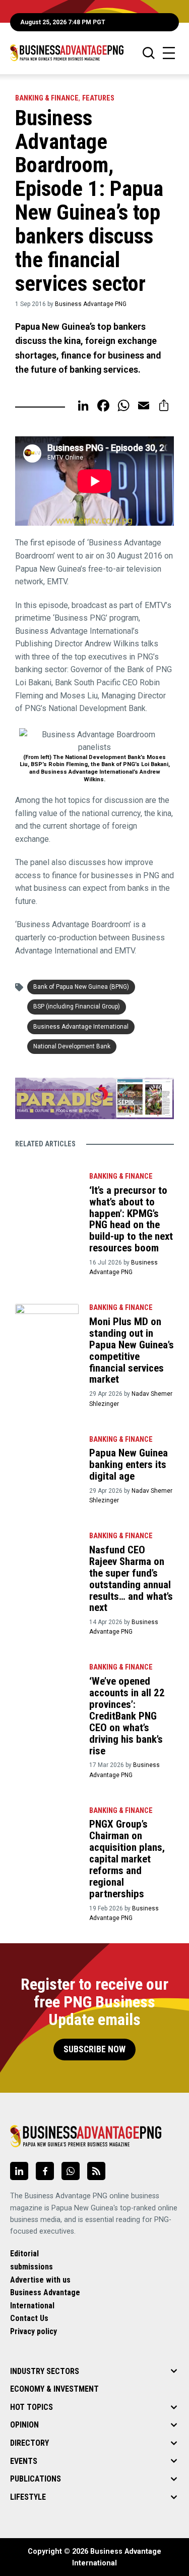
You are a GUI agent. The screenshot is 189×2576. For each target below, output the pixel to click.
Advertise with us (40, 2280)
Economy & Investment (54, 2389)
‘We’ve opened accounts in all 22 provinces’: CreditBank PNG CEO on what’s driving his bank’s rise (127, 1716)
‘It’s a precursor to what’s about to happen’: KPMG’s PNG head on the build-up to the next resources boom (131, 1219)
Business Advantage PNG (91, 304)
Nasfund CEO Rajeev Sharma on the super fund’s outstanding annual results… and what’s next (131, 1579)
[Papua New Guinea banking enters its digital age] (47, 1452)
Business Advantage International (81, 1027)
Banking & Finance (47, 98)
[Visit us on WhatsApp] (71, 2171)
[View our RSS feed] (96, 2171)
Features (98, 98)
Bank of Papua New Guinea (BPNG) (81, 987)
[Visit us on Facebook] (45, 2171)
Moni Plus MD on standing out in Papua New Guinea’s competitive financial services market (132, 1350)
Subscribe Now (94, 2049)
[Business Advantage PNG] (67, 53)
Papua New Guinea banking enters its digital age (129, 1464)
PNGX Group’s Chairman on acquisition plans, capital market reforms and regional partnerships (127, 1859)
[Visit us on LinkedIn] (19, 2171)
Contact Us (29, 2318)
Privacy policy (34, 2331)
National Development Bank (72, 1046)
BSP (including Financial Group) (77, 1006)
